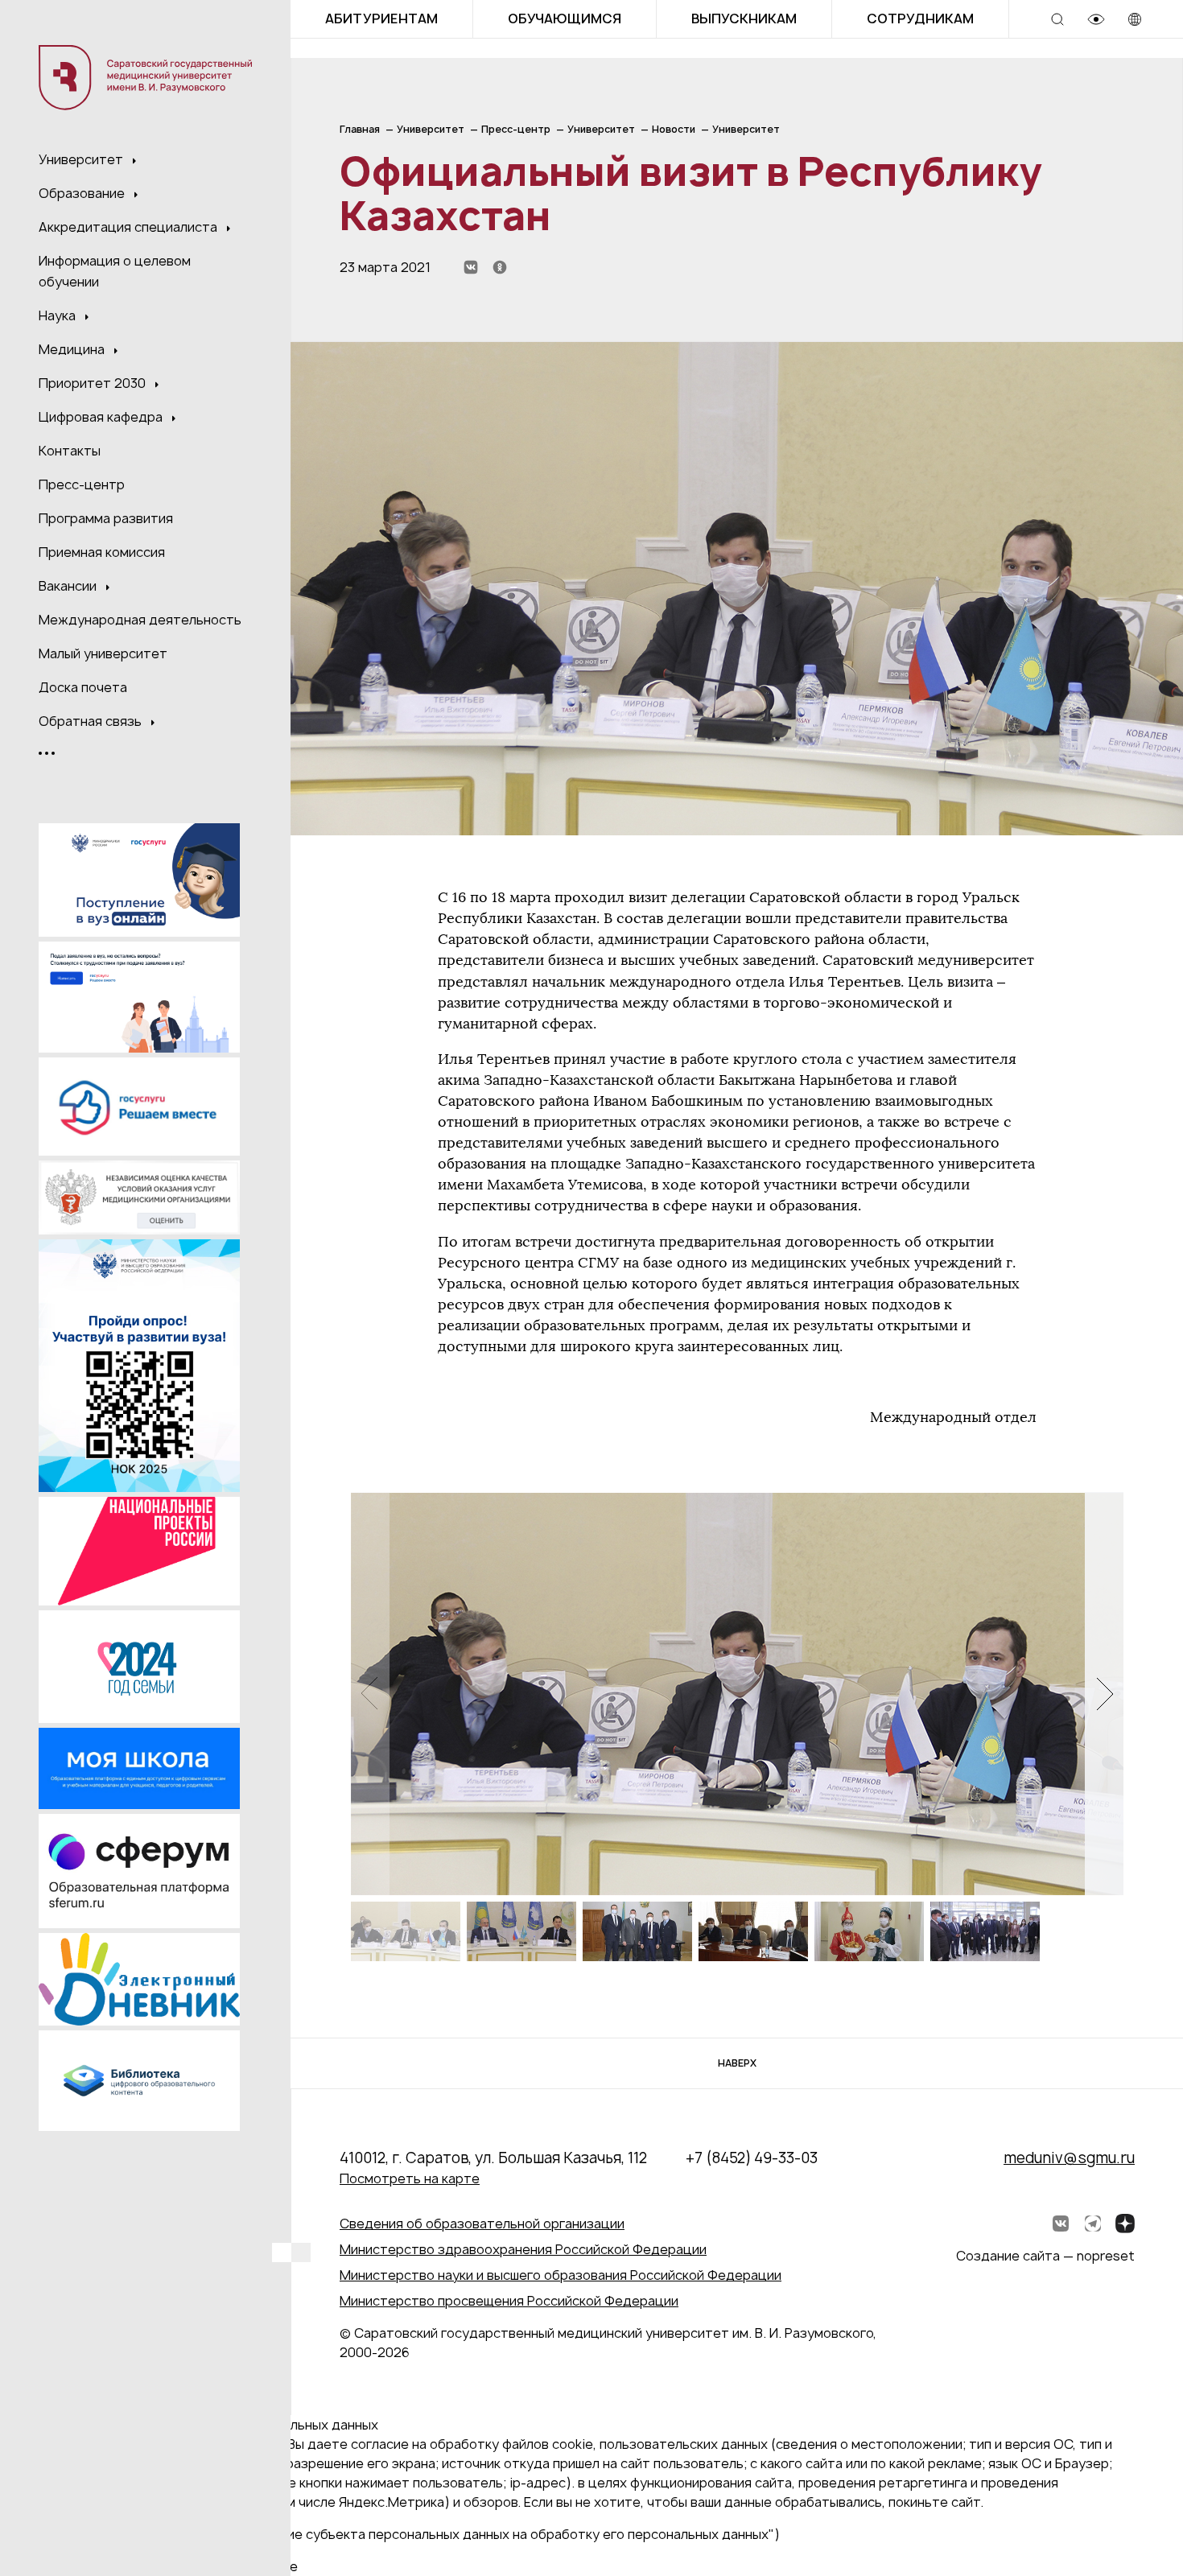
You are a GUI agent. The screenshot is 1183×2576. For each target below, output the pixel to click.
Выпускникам (744, 19)
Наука (59, 315)
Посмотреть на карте (410, 2178)
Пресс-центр (82, 484)
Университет (82, 159)
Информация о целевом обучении (115, 271)
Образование (83, 193)
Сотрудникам (920, 19)
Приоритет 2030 (94, 383)
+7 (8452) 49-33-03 (752, 2158)
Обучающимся (565, 19)
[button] (1104, 1694)
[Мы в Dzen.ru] (1125, 2224)
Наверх (737, 2063)
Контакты (70, 451)
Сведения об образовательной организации (482, 2224)
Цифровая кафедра (102, 417)
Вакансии (69, 586)
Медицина (73, 349)
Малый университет (103, 653)
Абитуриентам (381, 19)
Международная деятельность (140, 620)
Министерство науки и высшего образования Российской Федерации (561, 2275)
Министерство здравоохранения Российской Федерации (523, 2249)
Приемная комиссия (102, 552)
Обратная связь (92, 721)
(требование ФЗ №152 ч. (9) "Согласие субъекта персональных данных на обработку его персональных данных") (417, 2534)
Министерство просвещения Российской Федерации (509, 2301)
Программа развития (106, 518)
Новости (674, 129)
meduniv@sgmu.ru (1069, 2158)
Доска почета (83, 687)
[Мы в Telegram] (1093, 2224)
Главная (360, 129)
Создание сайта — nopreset (1045, 2256)
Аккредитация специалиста (130, 227)
